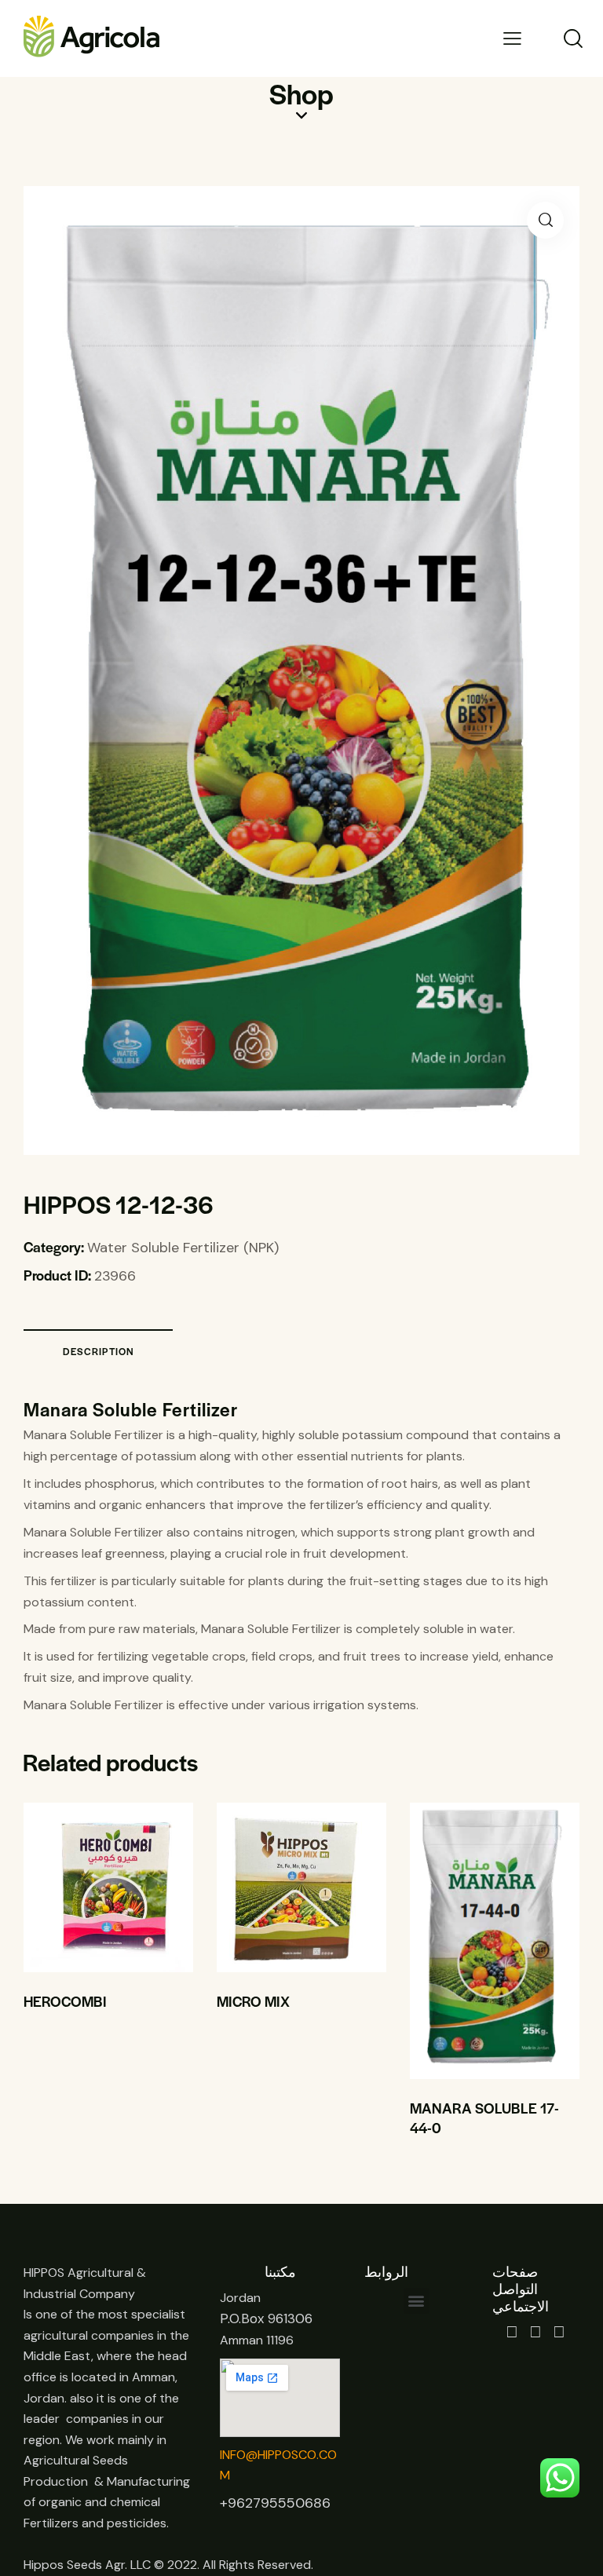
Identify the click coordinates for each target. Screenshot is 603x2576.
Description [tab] (99, 1351)
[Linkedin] (559, 2332)
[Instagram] (536, 2332)
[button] (545, 220)
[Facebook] (512, 2332)
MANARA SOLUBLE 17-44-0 (484, 2118)
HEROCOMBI (65, 2001)
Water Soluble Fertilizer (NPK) (183, 1248)
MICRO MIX (253, 2001)
